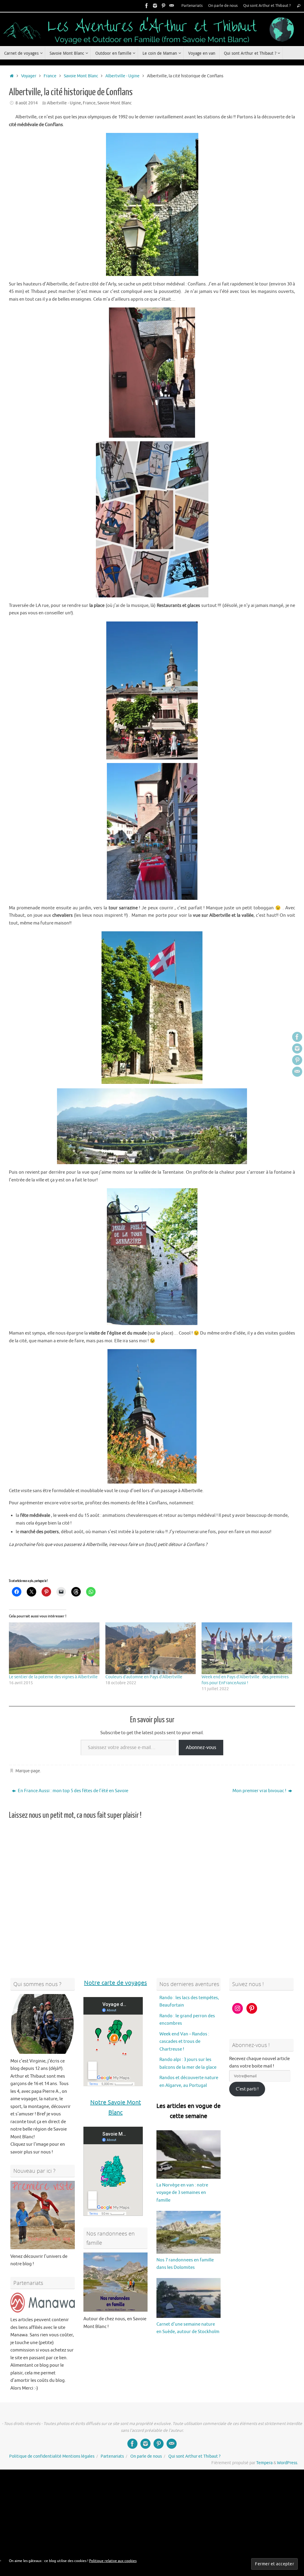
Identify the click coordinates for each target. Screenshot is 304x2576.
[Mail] (172, 6)
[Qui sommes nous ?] (43, 2024)
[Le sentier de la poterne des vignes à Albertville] (54, 1648)
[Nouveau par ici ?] (43, 2215)
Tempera (264, 2463)
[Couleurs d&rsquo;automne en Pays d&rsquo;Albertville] (151, 1648)
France (50, 76)
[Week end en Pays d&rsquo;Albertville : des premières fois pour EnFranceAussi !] (247, 1648)
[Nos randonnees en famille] (116, 2282)
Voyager (29, 76)
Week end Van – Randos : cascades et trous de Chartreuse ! (184, 2042)
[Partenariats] (43, 2303)
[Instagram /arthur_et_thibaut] (155, 6)
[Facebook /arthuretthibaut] (147, 6)
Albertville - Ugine (122, 76)
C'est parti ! (247, 2089)
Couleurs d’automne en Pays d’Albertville (144, 1677)
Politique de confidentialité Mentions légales (52, 2456)
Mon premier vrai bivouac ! (260, 1791)
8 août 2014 (27, 103)
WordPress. (288, 2463)
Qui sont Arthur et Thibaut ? (267, 6)
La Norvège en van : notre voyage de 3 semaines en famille (182, 2193)
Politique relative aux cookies (113, 2561)
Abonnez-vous (201, 1748)
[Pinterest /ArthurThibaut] (163, 6)
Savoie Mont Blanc (81, 76)
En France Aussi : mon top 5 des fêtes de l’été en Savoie (73, 1791)
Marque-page (28, 1771)
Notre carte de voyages (115, 1983)
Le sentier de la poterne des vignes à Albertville (53, 1677)
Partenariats (192, 6)
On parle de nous (223, 6)
